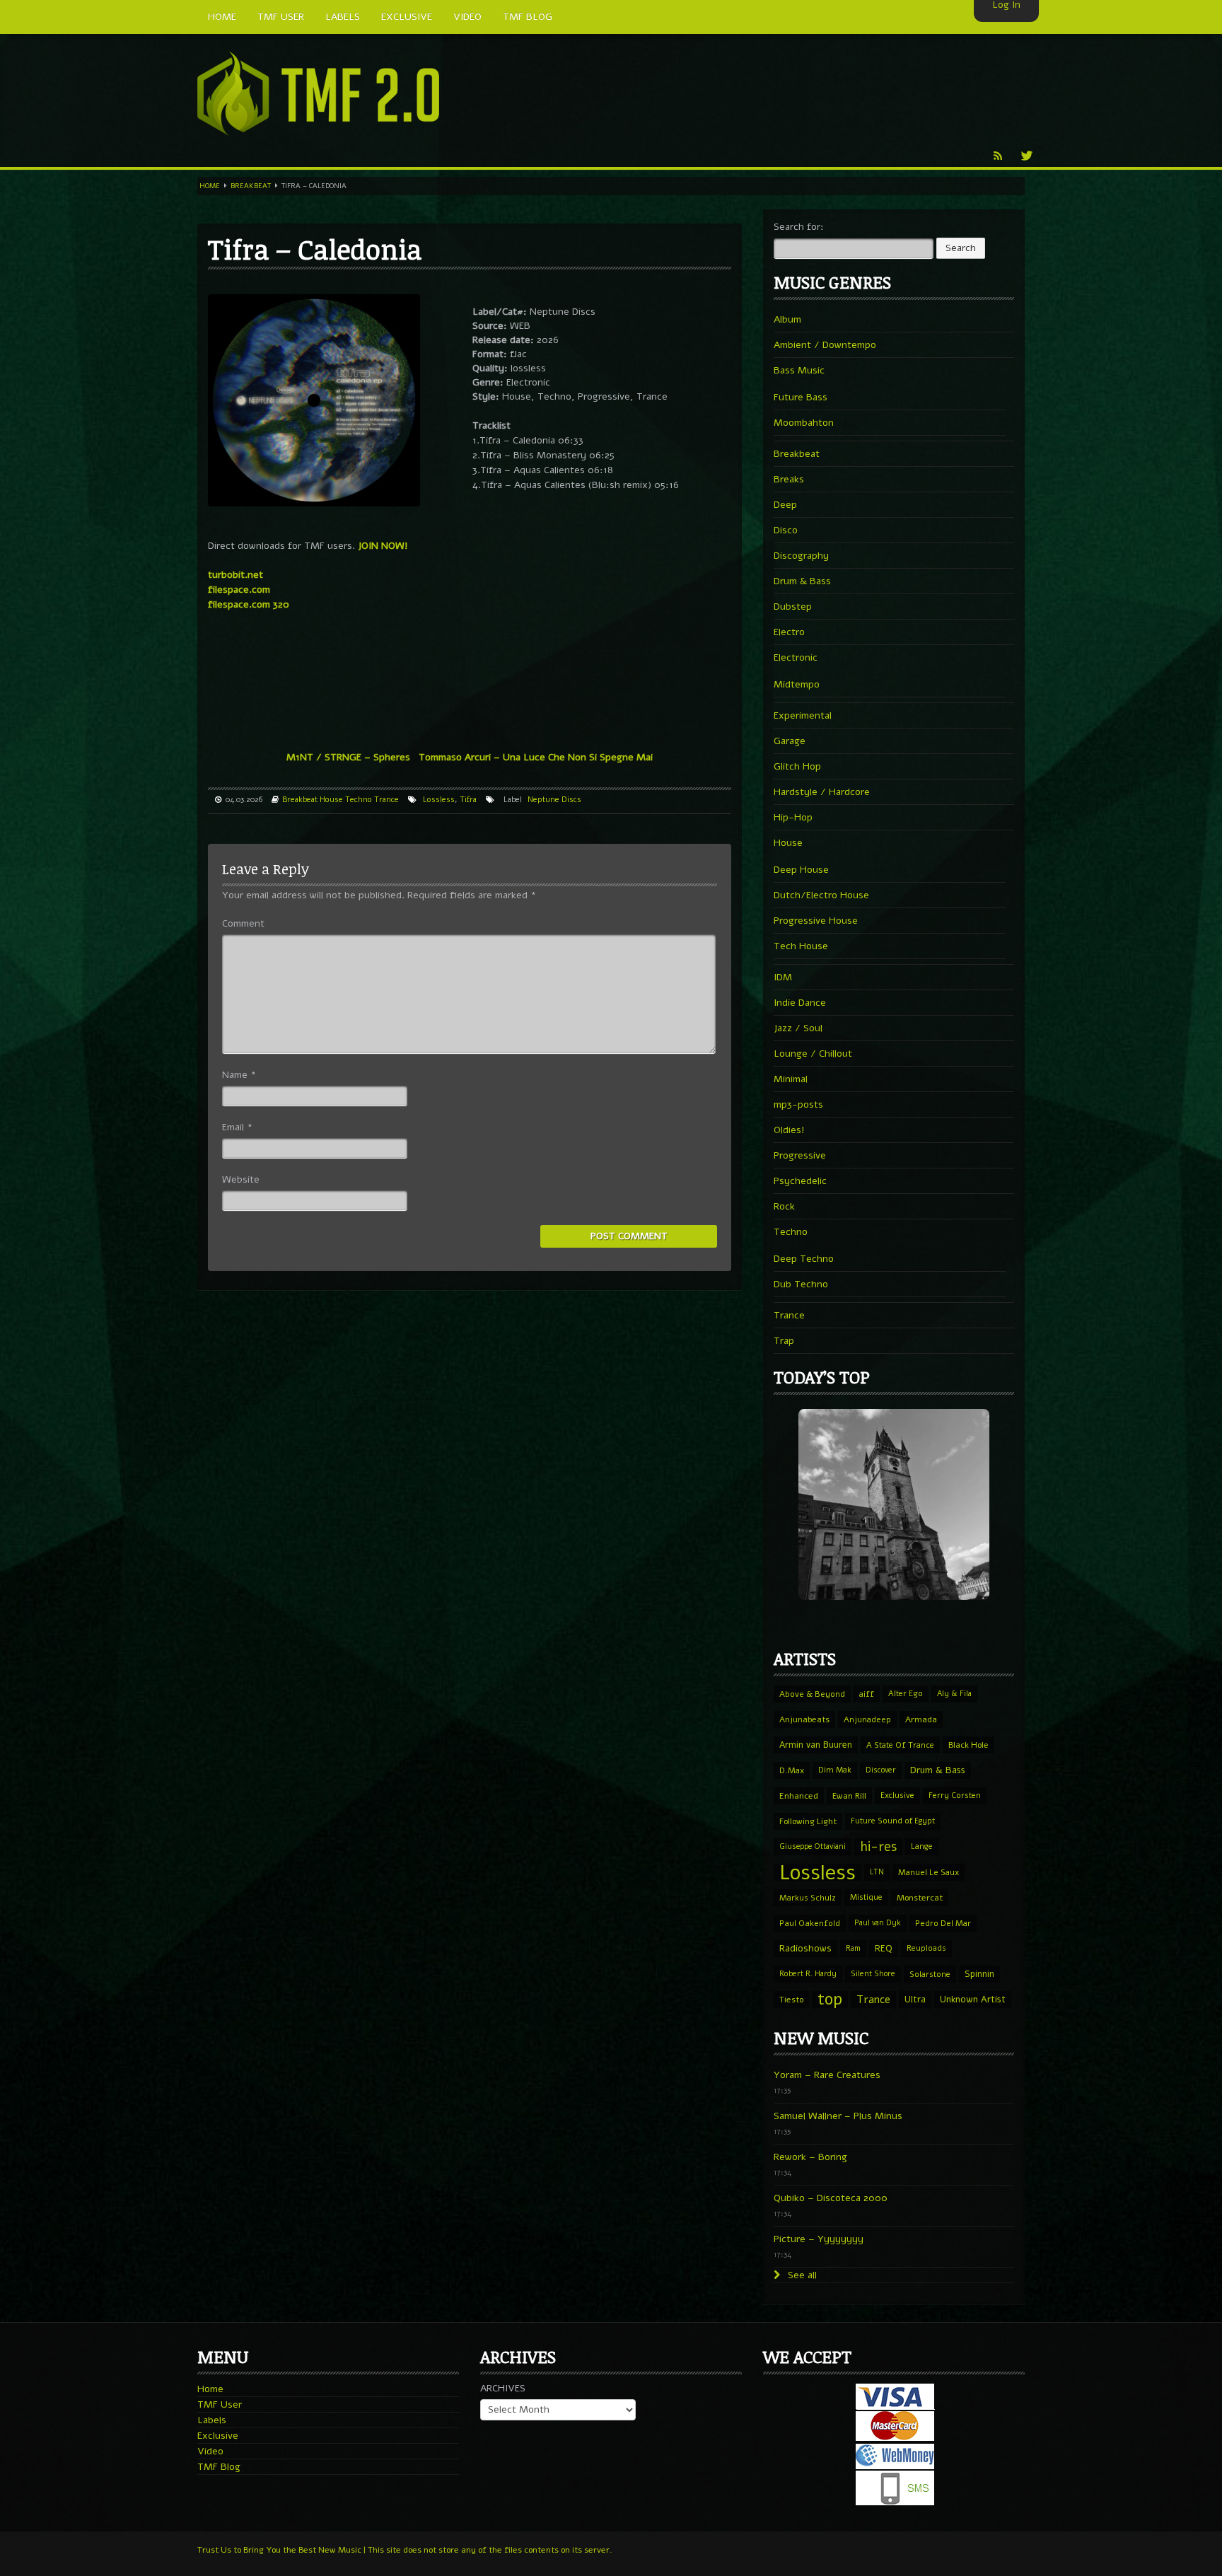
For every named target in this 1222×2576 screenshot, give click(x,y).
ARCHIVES (503, 2388)
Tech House (801, 946)
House (331, 800)
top (830, 2000)
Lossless (439, 800)
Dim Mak (835, 1770)
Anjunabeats (804, 1719)
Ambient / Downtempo (825, 345)
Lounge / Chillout (813, 1054)
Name (239, 1075)
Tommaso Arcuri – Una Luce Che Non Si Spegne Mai (536, 757)
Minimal (791, 1079)
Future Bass (801, 397)
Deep (785, 505)
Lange (922, 1846)
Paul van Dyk (878, 1923)
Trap (784, 1341)
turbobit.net (235, 575)
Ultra (915, 1999)
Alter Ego (906, 1694)
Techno (359, 800)
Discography (801, 556)
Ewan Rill (849, 1796)
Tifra (468, 800)
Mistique (866, 1897)
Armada (921, 1719)
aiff (867, 1694)
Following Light (808, 1821)
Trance (386, 800)
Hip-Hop (793, 817)
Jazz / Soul (798, 1028)
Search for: (799, 227)
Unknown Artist (973, 2000)
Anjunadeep (867, 1719)
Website (241, 1179)
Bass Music (799, 370)
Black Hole (968, 1745)
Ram (853, 1948)
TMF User (220, 2404)
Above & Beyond (812, 1694)
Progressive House (816, 921)
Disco (786, 530)
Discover (881, 1770)
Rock (784, 1206)
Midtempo (797, 684)
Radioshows (805, 1948)
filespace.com (239, 590)
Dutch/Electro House (821, 895)
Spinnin (979, 1974)
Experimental (803, 715)
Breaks (789, 479)
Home (210, 186)
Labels (212, 2420)
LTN (877, 1872)
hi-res (878, 1847)
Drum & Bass (802, 581)
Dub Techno (801, 1284)
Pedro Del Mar (943, 1923)
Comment (243, 923)
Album (787, 319)
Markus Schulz (808, 1898)
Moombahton (804, 423)
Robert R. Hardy (808, 1974)
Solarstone (930, 1974)
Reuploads (926, 1948)
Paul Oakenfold (810, 1923)
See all (801, 2275)
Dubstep (793, 607)
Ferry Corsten (955, 1795)
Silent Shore (873, 1974)
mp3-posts (798, 1104)
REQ (884, 1949)
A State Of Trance (900, 1745)
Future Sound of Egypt (893, 1821)
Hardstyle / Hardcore (822, 792)
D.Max (792, 1770)
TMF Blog (219, 2467)
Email (237, 1127)
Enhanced (799, 1796)
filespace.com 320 (249, 604)
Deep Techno (804, 1259)
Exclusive (897, 1795)
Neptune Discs (554, 800)
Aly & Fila (954, 1694)
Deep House (801, 870)
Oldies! (789, 1130)
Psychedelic (800, 1181)
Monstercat (920, 1898)
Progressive (800, 1155)
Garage (790, 741)
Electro (789, 632)
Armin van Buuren (816, 1745)
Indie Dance (800, 1003)
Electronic (796, 657)
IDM (783, 977)
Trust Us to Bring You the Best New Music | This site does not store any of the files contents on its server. (405, 2550)
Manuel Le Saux (929, 1872)
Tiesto (791, 2000)
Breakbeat (251, 186)
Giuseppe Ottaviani (813, 1846)
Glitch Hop (797, 766)
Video (210, 2451)
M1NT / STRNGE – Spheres (348, 757)
